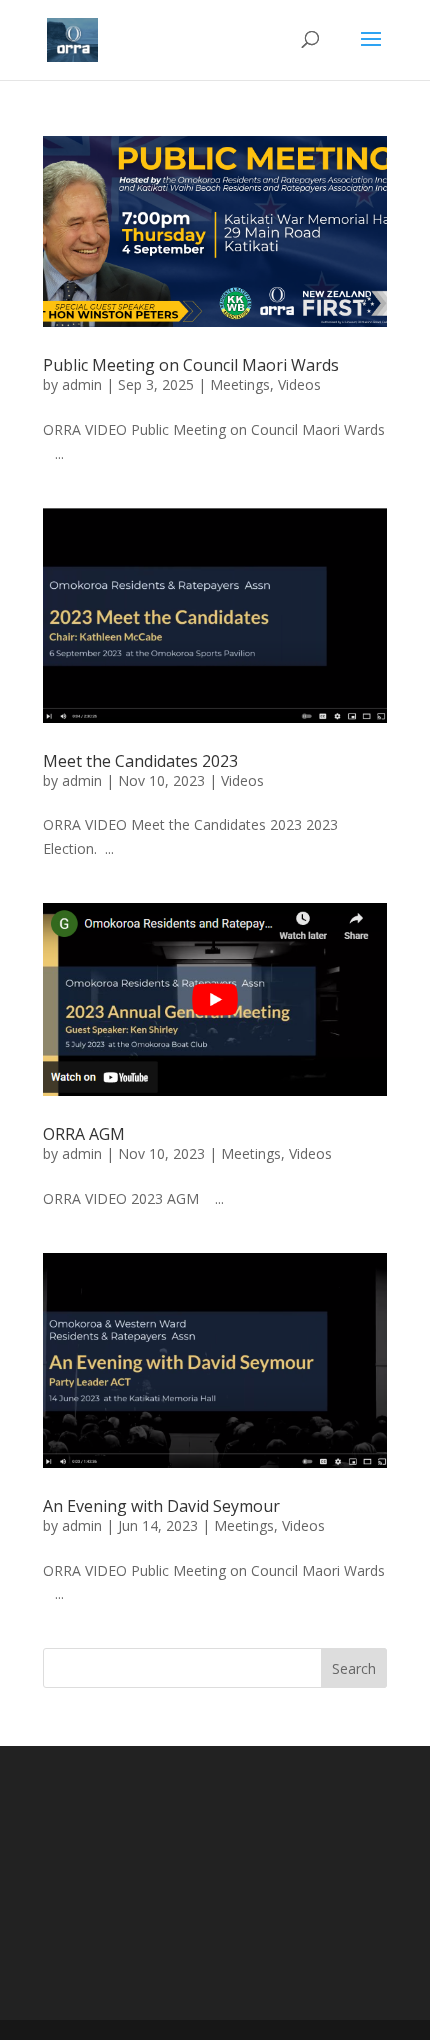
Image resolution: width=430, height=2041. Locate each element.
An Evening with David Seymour (161, 1506)
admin (82, 384)
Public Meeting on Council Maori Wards (191, 365)
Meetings (240, 384)
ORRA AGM (84, 1134)
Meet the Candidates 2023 (140, 761)
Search (354, 1668)
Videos (299, 384)
